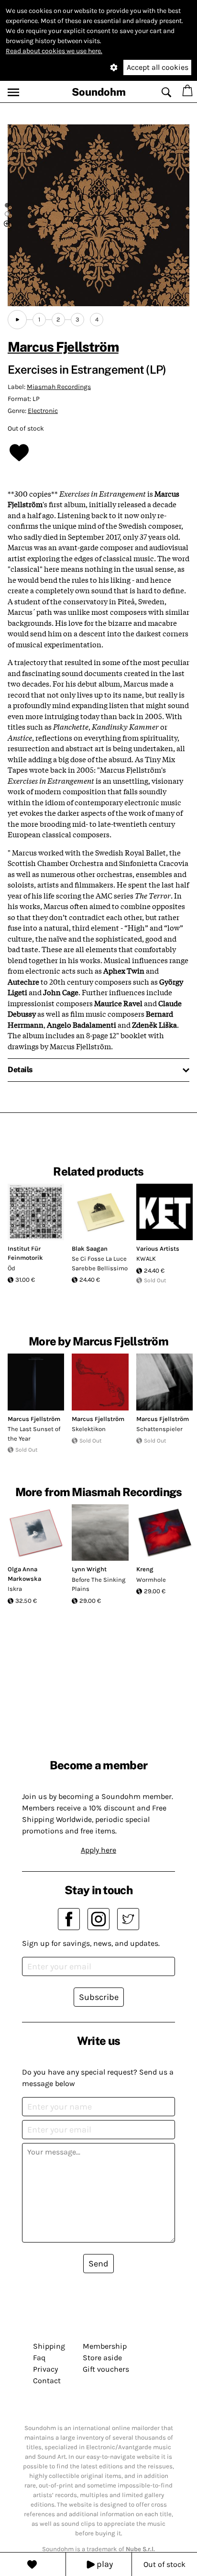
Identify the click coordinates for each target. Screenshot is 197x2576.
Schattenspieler (159, 1429)
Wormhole (151, 1580)
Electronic (43, 411)
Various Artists (158, 1249)
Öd (11, 1268)
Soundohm (99, 92)
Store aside (102, 2358)
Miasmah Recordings (59, 387)
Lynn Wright (89, 1569)
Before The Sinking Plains (98, 1584)
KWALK (146, 1259)
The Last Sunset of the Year (34, 1434)
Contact (47, 2381)
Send (98, 2264)
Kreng (145, 1569)
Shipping (49, 2346)
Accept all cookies (158, 67)
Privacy (45, 2369)
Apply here (98, 1850)
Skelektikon (89, 1429)
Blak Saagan (90, 1249)
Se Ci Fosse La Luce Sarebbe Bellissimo (100, 1263)
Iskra (15, 1589)
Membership (105, 2346)
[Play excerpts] (17, 320)
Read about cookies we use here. (54, 51)
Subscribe (99, 1997)
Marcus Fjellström (63, 347)
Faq (39, 2358)
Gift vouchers (106, 2369)
